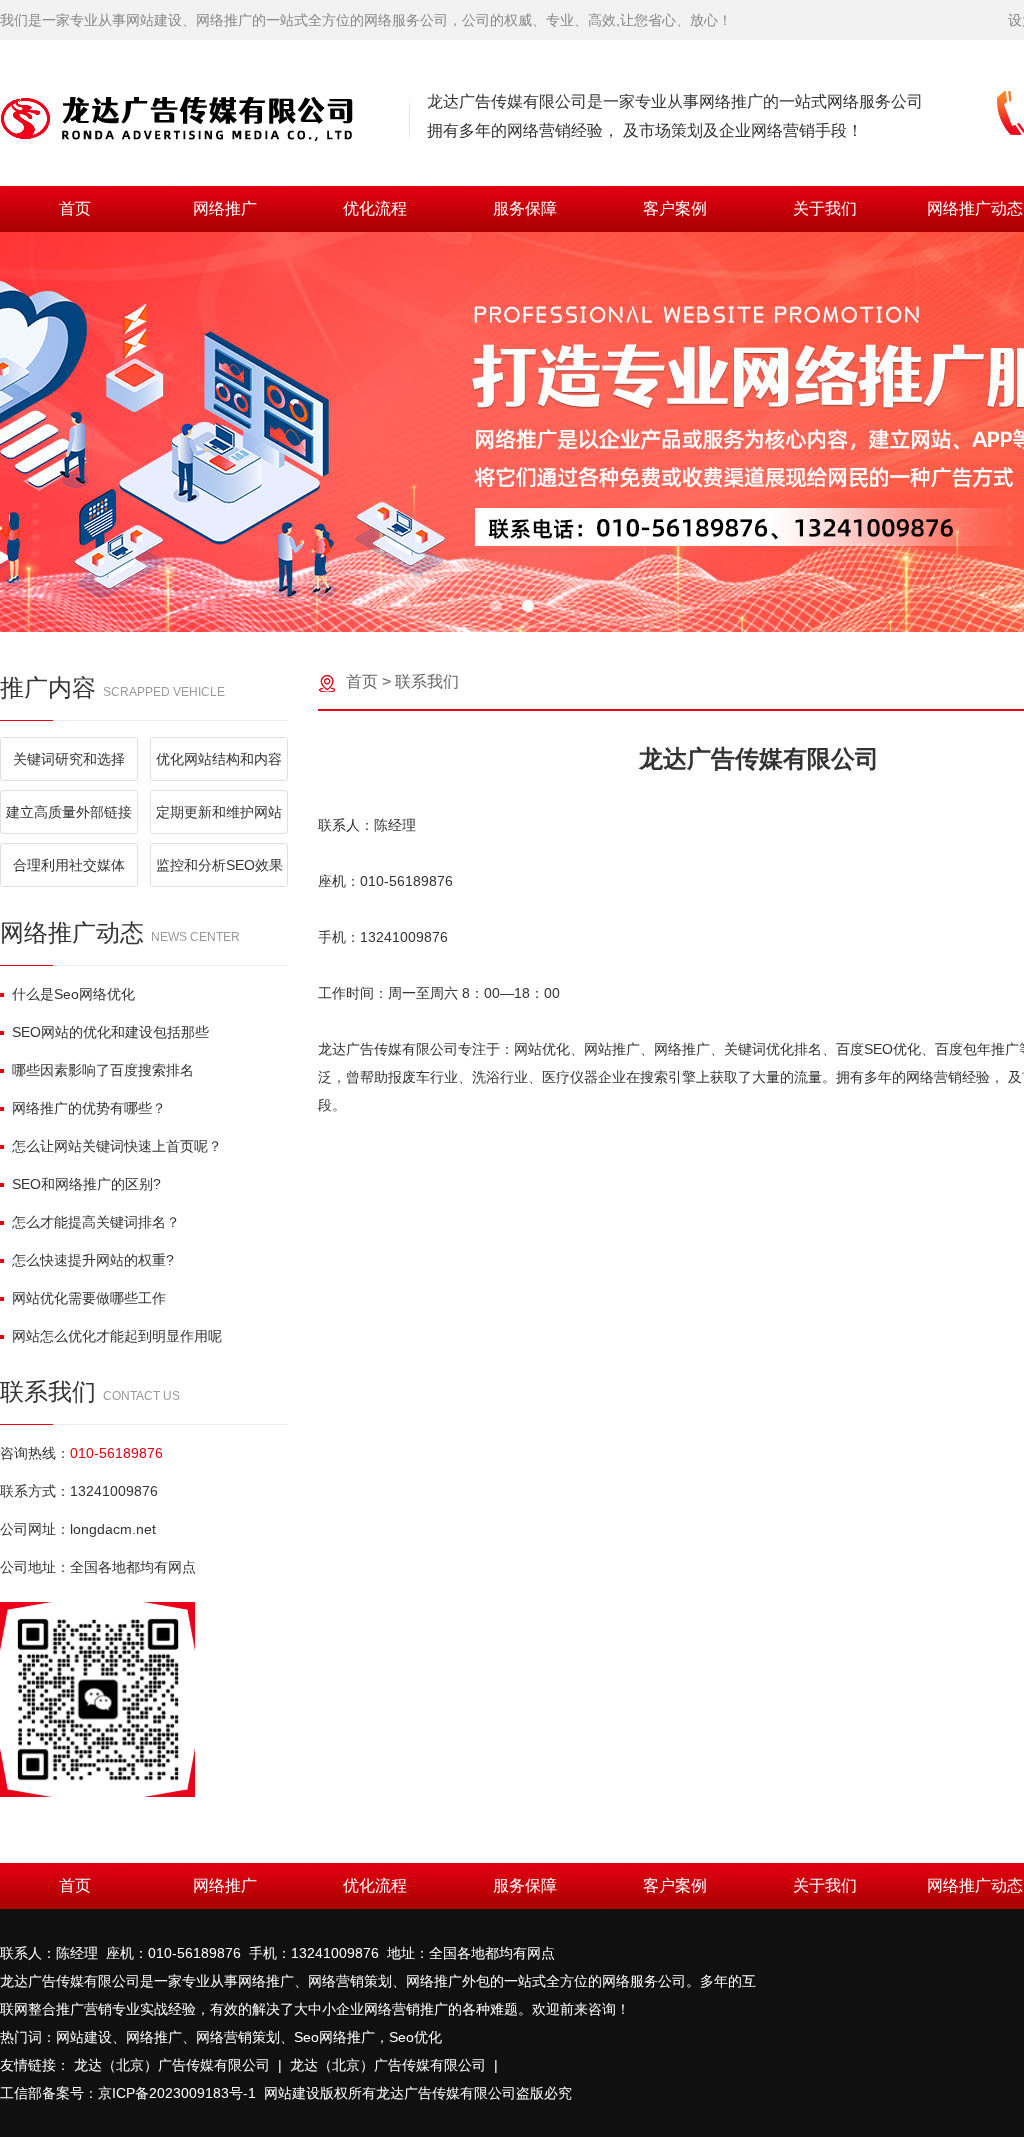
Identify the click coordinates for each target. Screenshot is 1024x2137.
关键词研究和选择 (69, 759)
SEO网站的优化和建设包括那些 (110, 1032)
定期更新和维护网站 (219, 812)
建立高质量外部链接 (69, 812)
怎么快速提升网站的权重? (93, 1260)
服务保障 (525, 208)
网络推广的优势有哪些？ (89, 1108)
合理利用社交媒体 (69, 865)
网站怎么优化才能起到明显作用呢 (117, 1336)
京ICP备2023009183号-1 (177, 2093)
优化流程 (375, 208)
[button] (496, 606)
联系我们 (427, 681)
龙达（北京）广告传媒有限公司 (172, 2065)
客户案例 (675, 208)
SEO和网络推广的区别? (86, 1184)
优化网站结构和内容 (219, 759)
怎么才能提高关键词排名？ (96, 1222)
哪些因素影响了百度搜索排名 (103, 1070)
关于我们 (825, 208)
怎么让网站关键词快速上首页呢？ (117, 1146)
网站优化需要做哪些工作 (89, 1298)
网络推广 (225, 208)
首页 (75, 208)
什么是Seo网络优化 (73, 994)
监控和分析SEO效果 (219, 865)
